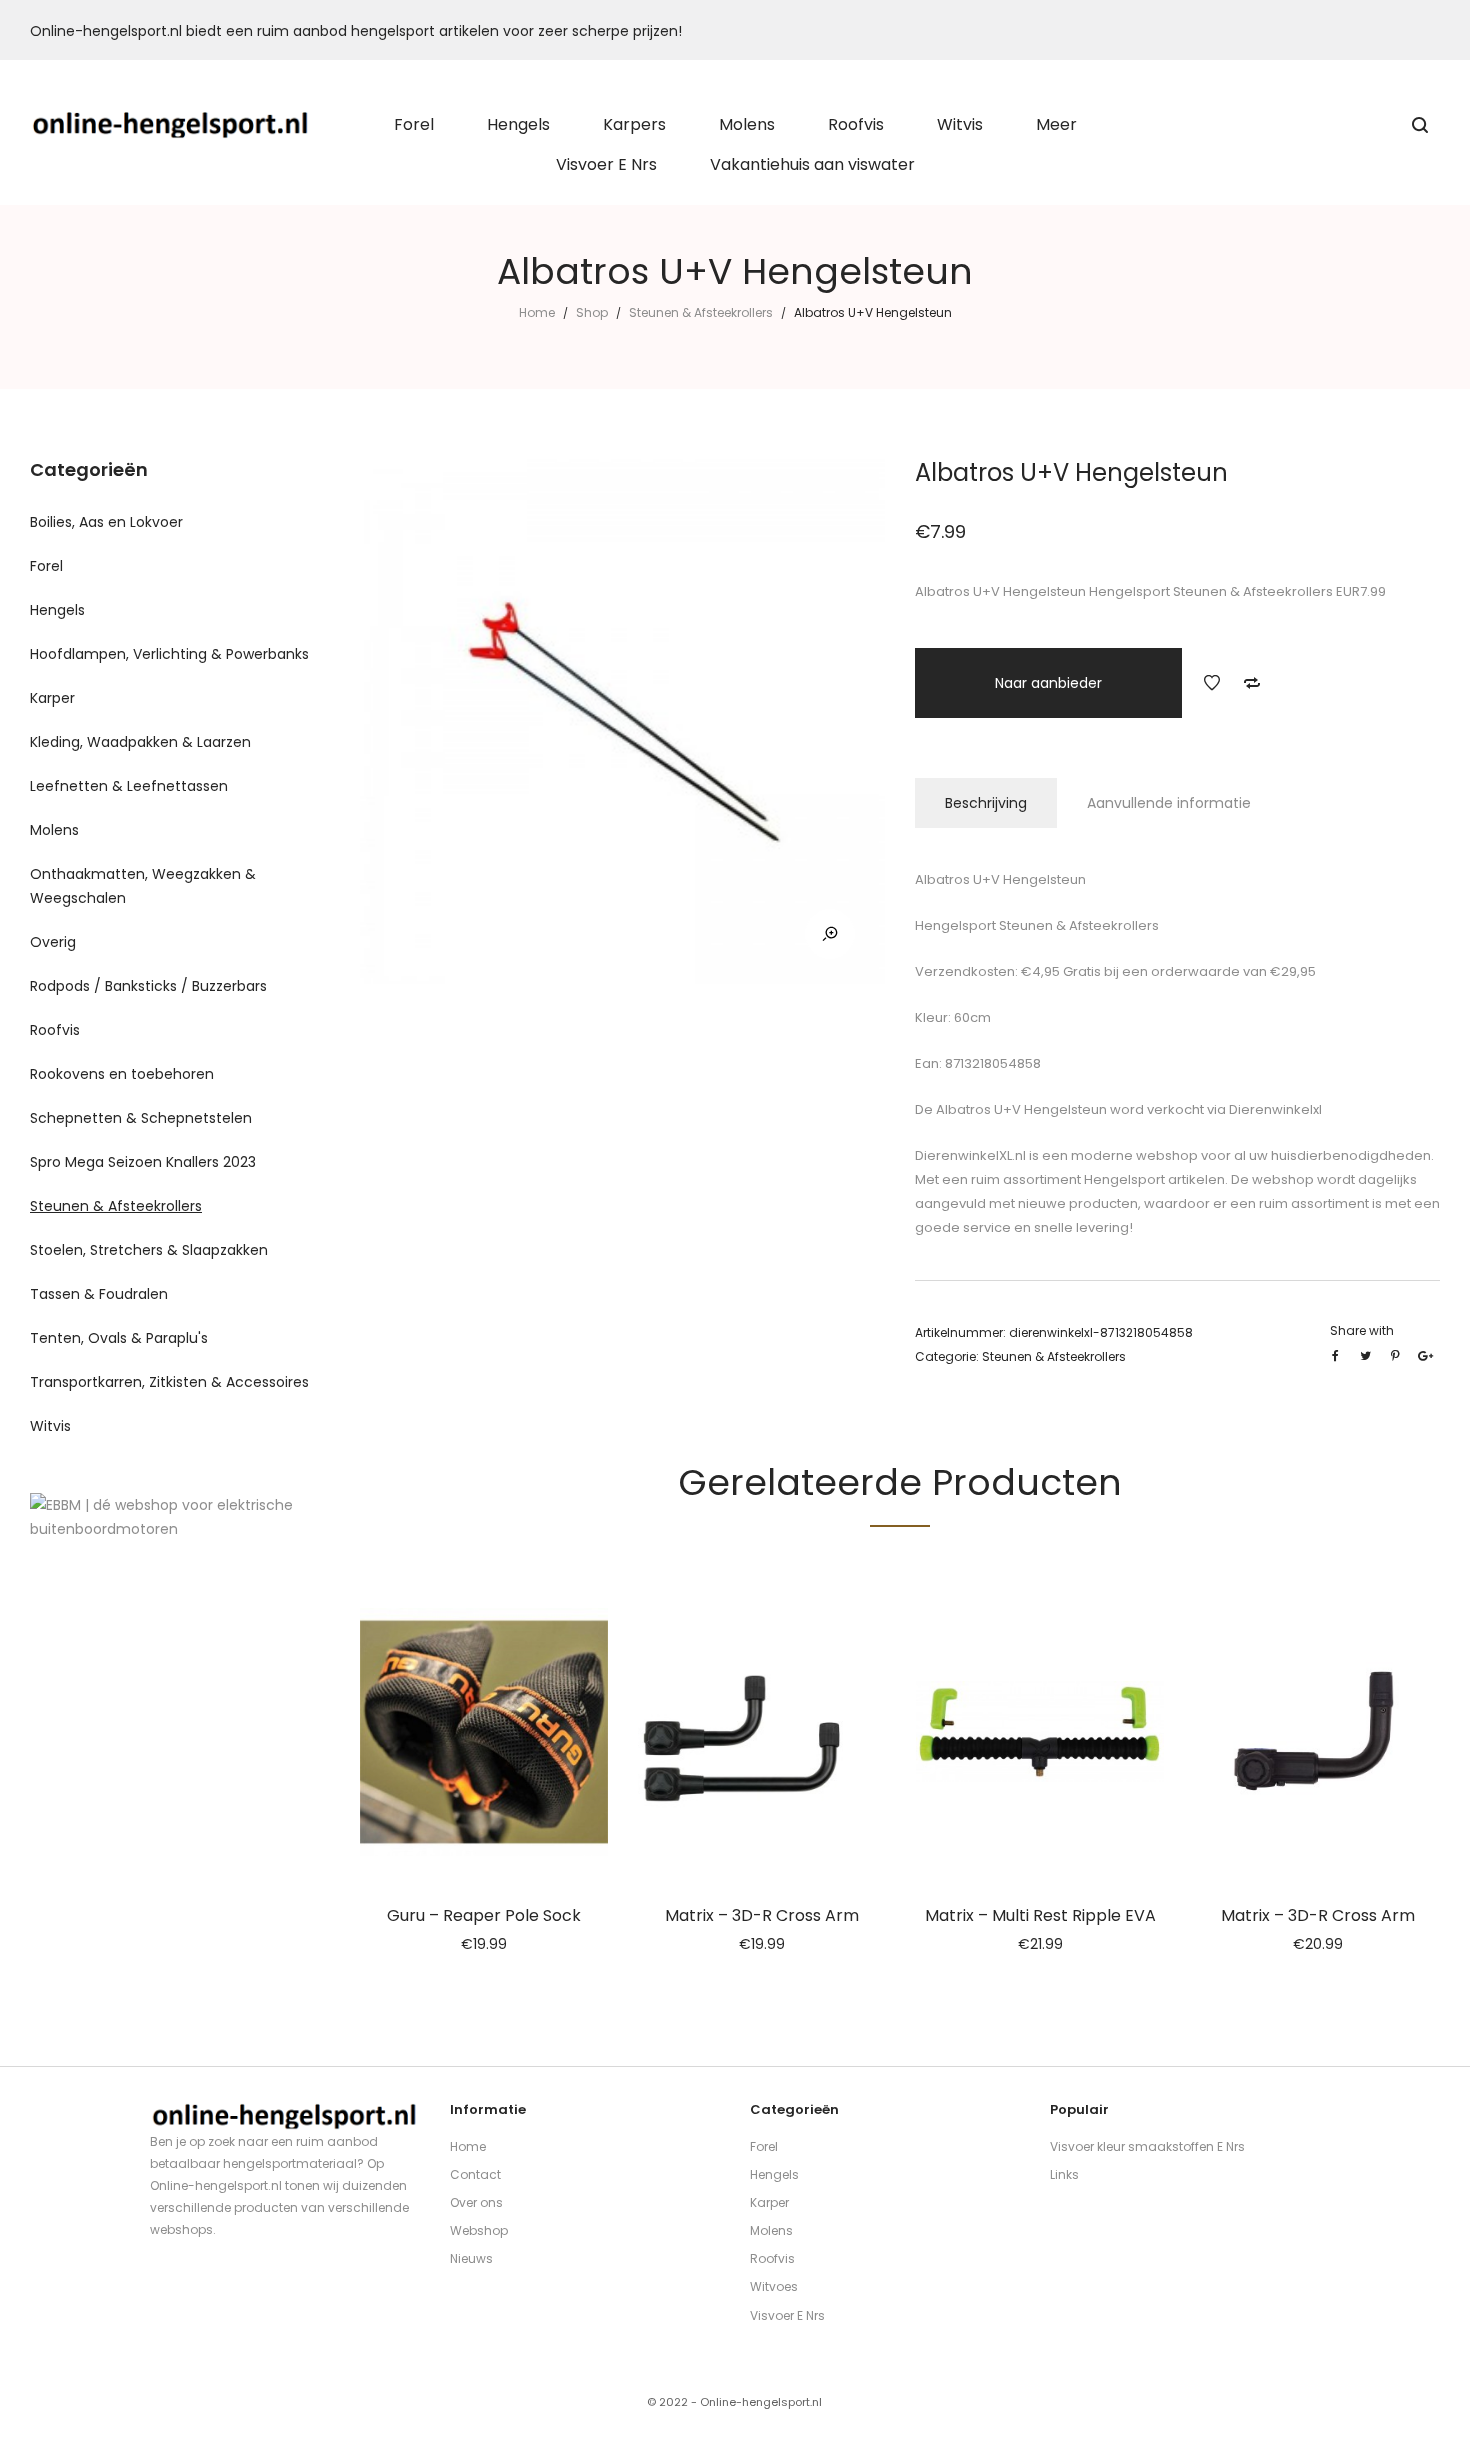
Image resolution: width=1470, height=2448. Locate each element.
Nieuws (471, 2258)
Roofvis (55, 1030)
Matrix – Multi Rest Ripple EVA (1040, 1915)
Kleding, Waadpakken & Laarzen (140, 742)
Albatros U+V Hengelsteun (1020, 1109)
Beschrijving (986, 803)
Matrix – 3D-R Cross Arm (762, 1915)
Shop (592, 312)
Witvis (50, 1426)
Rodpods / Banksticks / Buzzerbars (148, 986)
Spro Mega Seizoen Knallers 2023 (143, 1162)
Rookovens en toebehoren (122, 1074)
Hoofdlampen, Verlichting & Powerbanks (169, 654)
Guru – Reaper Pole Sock (484, 1915)
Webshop (479, 2230)
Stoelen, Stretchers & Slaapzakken (149, 1250)
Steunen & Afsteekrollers (701, 312)
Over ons (476, 2202)
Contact (475, 2174)
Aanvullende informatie (1169, 803)
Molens (54, 830)
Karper (52, 698)
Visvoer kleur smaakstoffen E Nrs (1147, 2146)
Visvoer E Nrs (787, 2315)
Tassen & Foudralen (99, 1294)
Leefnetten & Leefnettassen (129, 786)
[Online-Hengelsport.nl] (171, 125)
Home (537, 312)
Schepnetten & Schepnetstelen (141, 1118)
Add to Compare (1252, 683)
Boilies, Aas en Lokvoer (106, 522)
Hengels (57, 610)
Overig (53, 942)
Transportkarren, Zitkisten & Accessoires (169, 1382)
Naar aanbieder (1048, 683)
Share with (1362, 1330)
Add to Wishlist (1212, 683)
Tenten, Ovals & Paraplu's (119, 1338)
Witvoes (774, 2286)
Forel (46, 566)
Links (1064, 2174)
